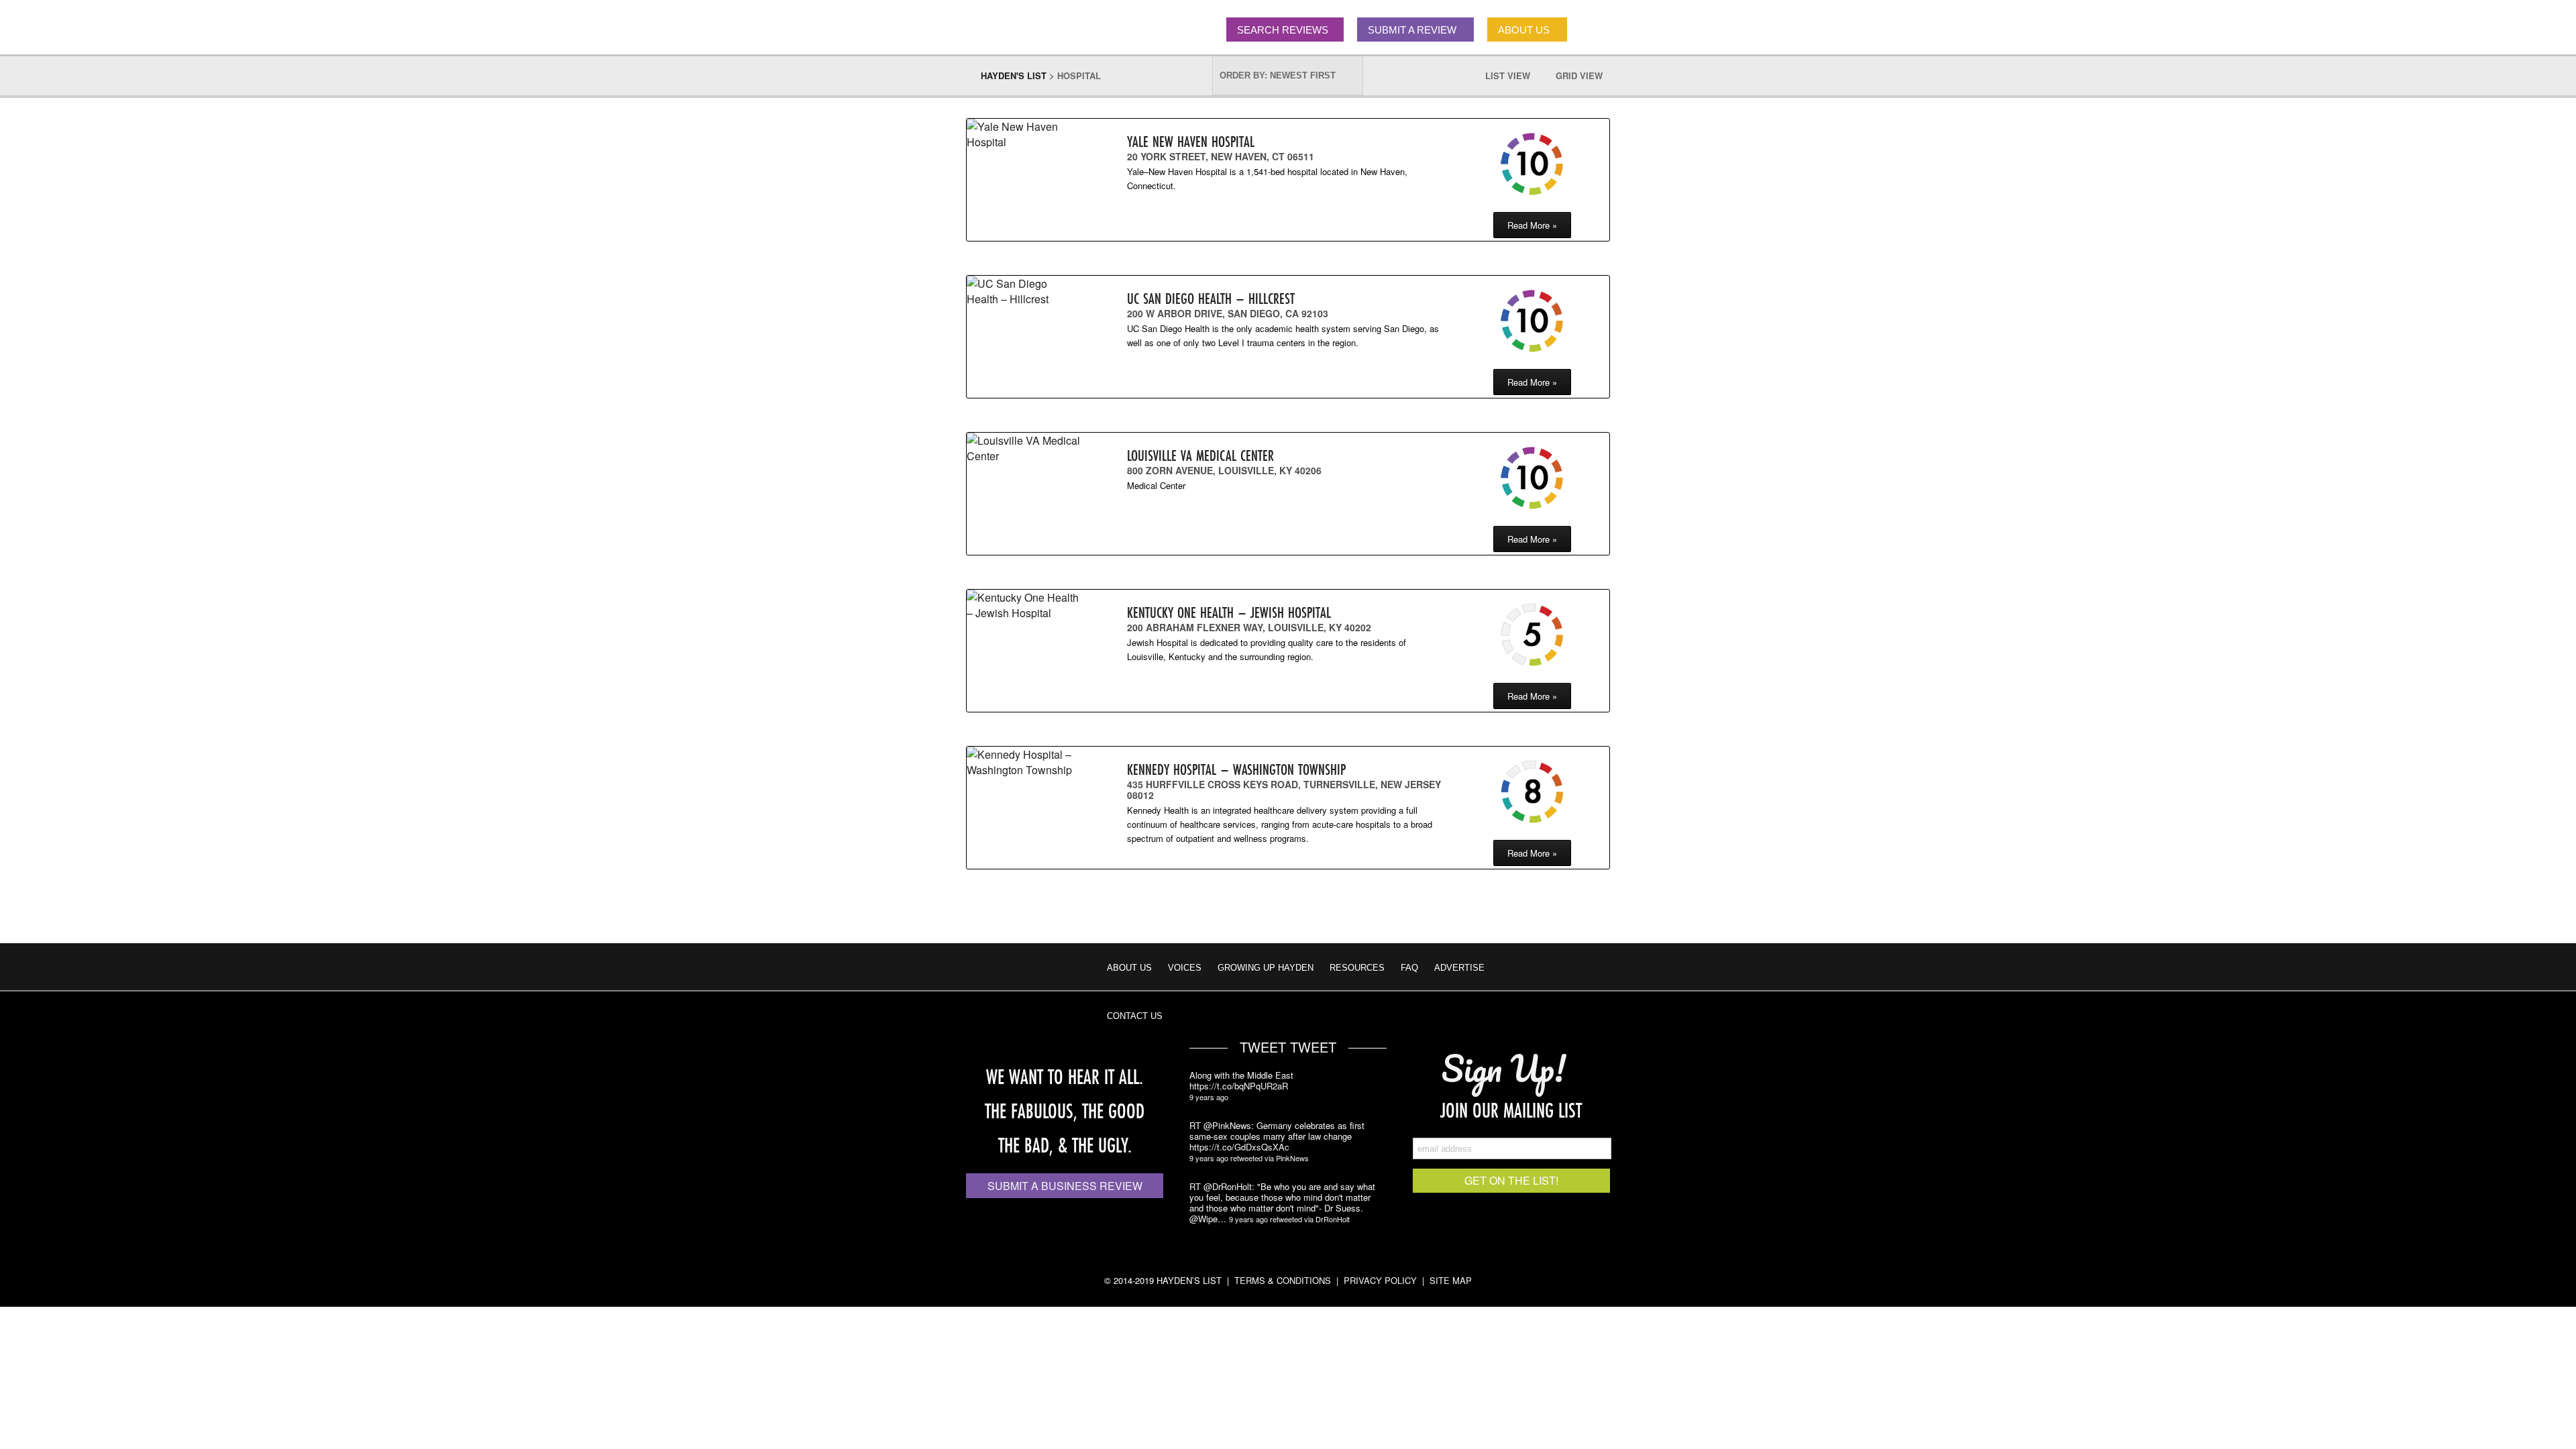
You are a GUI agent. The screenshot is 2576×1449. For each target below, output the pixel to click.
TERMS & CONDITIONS (1283, 1280)
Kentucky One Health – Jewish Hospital (1229, 612)
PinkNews (1292, 1158)
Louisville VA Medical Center (1200, 455)
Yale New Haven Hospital (1191, 141)
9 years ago (1209, 1097)
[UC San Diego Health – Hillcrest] (1024, 291)
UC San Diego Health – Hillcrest (1211, 298)
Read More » (1532, 225)
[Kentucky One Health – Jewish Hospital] (1024, 605)
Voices (1185, 968)
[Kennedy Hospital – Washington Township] (1024, 762)
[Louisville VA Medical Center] (1024, 448)
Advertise (1459, 968)
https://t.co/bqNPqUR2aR (1239, 1086)
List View (1514, 75)
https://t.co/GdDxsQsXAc (1239, 1147)
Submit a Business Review (1065, 1186)
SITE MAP (1451, 1280)
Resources (1357, 968)
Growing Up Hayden (1266, 968)
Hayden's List (1014, 75)
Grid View (1586, 75)
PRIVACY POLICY (1380, 1280)
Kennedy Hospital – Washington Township (1236, 769)
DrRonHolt (1333, 1219)
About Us (1129, 968)
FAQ (1409, 968)
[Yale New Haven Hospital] (1024, 134)
